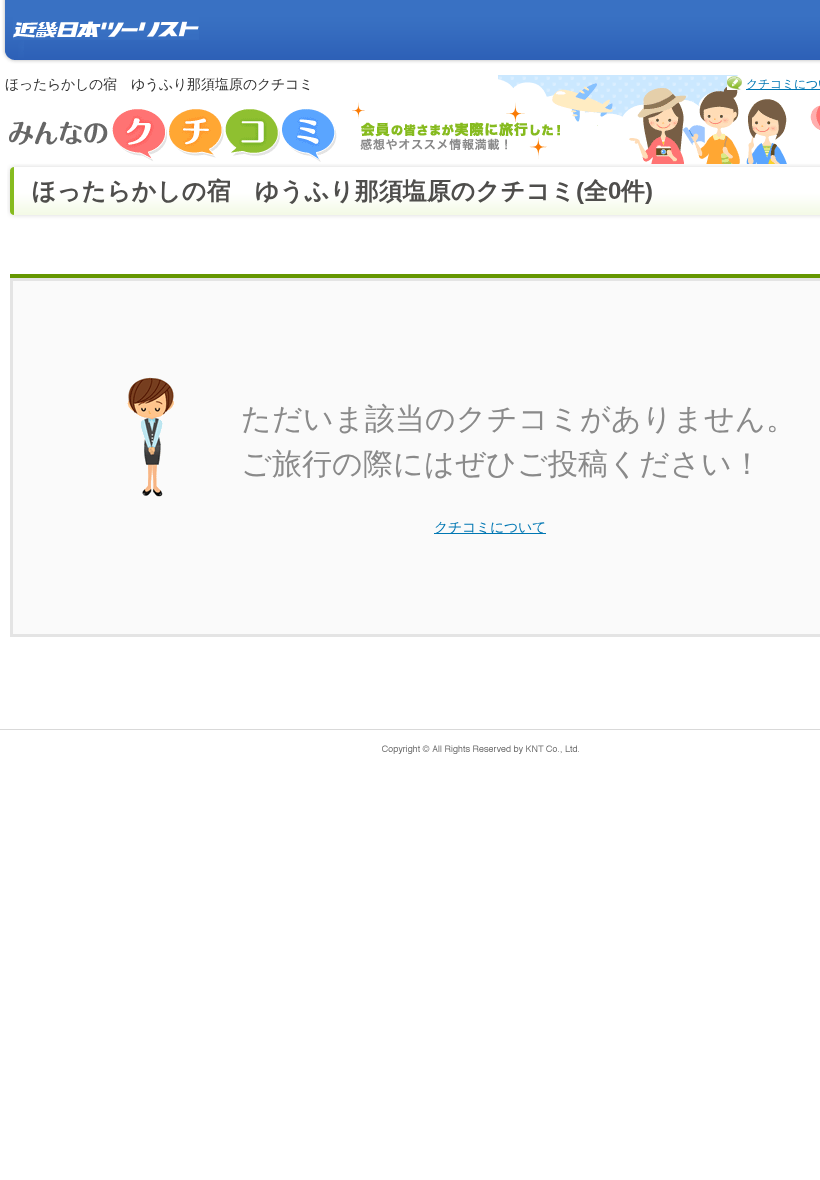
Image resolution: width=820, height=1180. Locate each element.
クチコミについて (490, 527)
